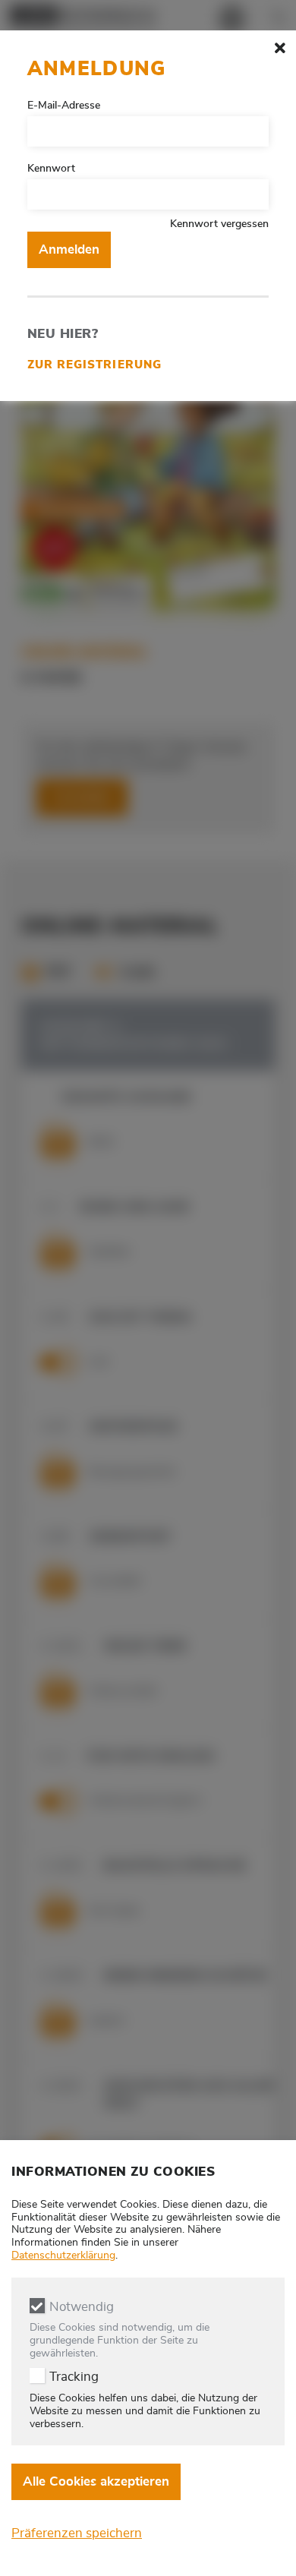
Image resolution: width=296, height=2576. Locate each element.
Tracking (74, 2377)
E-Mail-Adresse (64, 106)
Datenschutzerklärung (63, 2256)
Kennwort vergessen (219, 224)
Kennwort (51, 169)
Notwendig (82, 2307)
